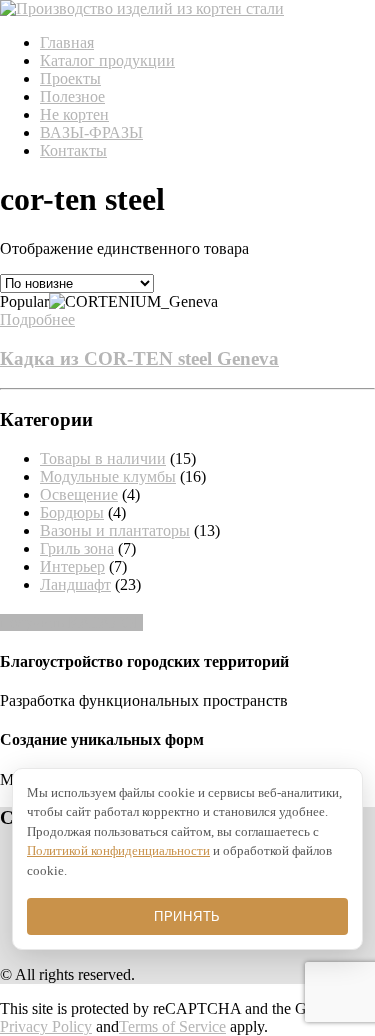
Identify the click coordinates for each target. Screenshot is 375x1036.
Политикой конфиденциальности (118, 850)
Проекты (70, 78)
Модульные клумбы (108, 476)
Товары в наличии (103, 458)
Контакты (73, 150)
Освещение (79, 494)
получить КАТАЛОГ (71, 622)
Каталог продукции (107, 60)
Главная (67, 42)
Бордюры (72, 512)
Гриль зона (77, 548)
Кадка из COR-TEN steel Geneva (139, 358)
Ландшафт (75, 584)
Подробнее (37, 319)
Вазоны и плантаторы (115, 530)
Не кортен (74, 114)
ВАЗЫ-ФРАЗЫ (91, 132)
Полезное (72, 96)
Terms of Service (172, 1026)
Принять (187, 916)
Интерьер (72, 566)
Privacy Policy (46, 1026)
